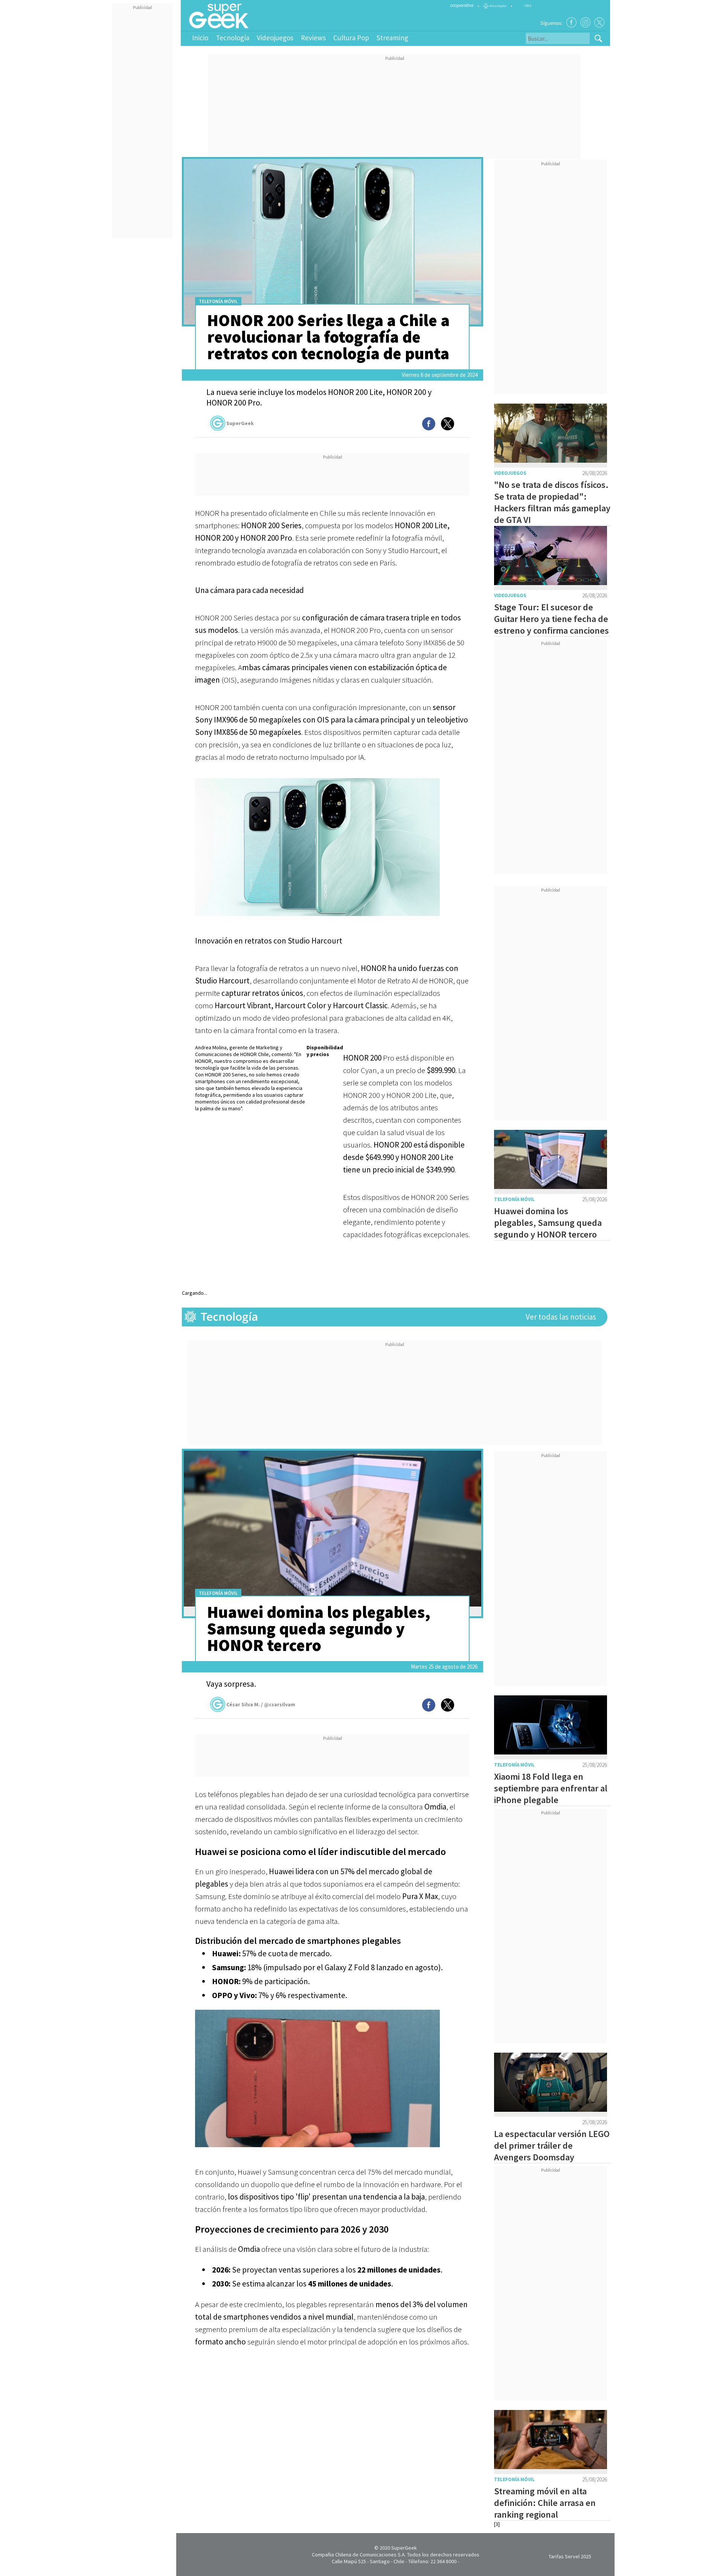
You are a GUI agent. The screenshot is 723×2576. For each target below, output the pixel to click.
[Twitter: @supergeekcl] (599, 22)
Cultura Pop (351, 38)
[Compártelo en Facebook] (429, 424)
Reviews (313, 38)
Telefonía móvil (218, 301)
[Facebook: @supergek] (571, 22)
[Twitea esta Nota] (448, 424)
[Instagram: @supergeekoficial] (585, 22)
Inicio (200, 38)
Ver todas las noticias (561, 1317)
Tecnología (233, 38)
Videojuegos (275, 38)
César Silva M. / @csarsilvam (261, 1704)
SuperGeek (240, 423)
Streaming (392, 38)
